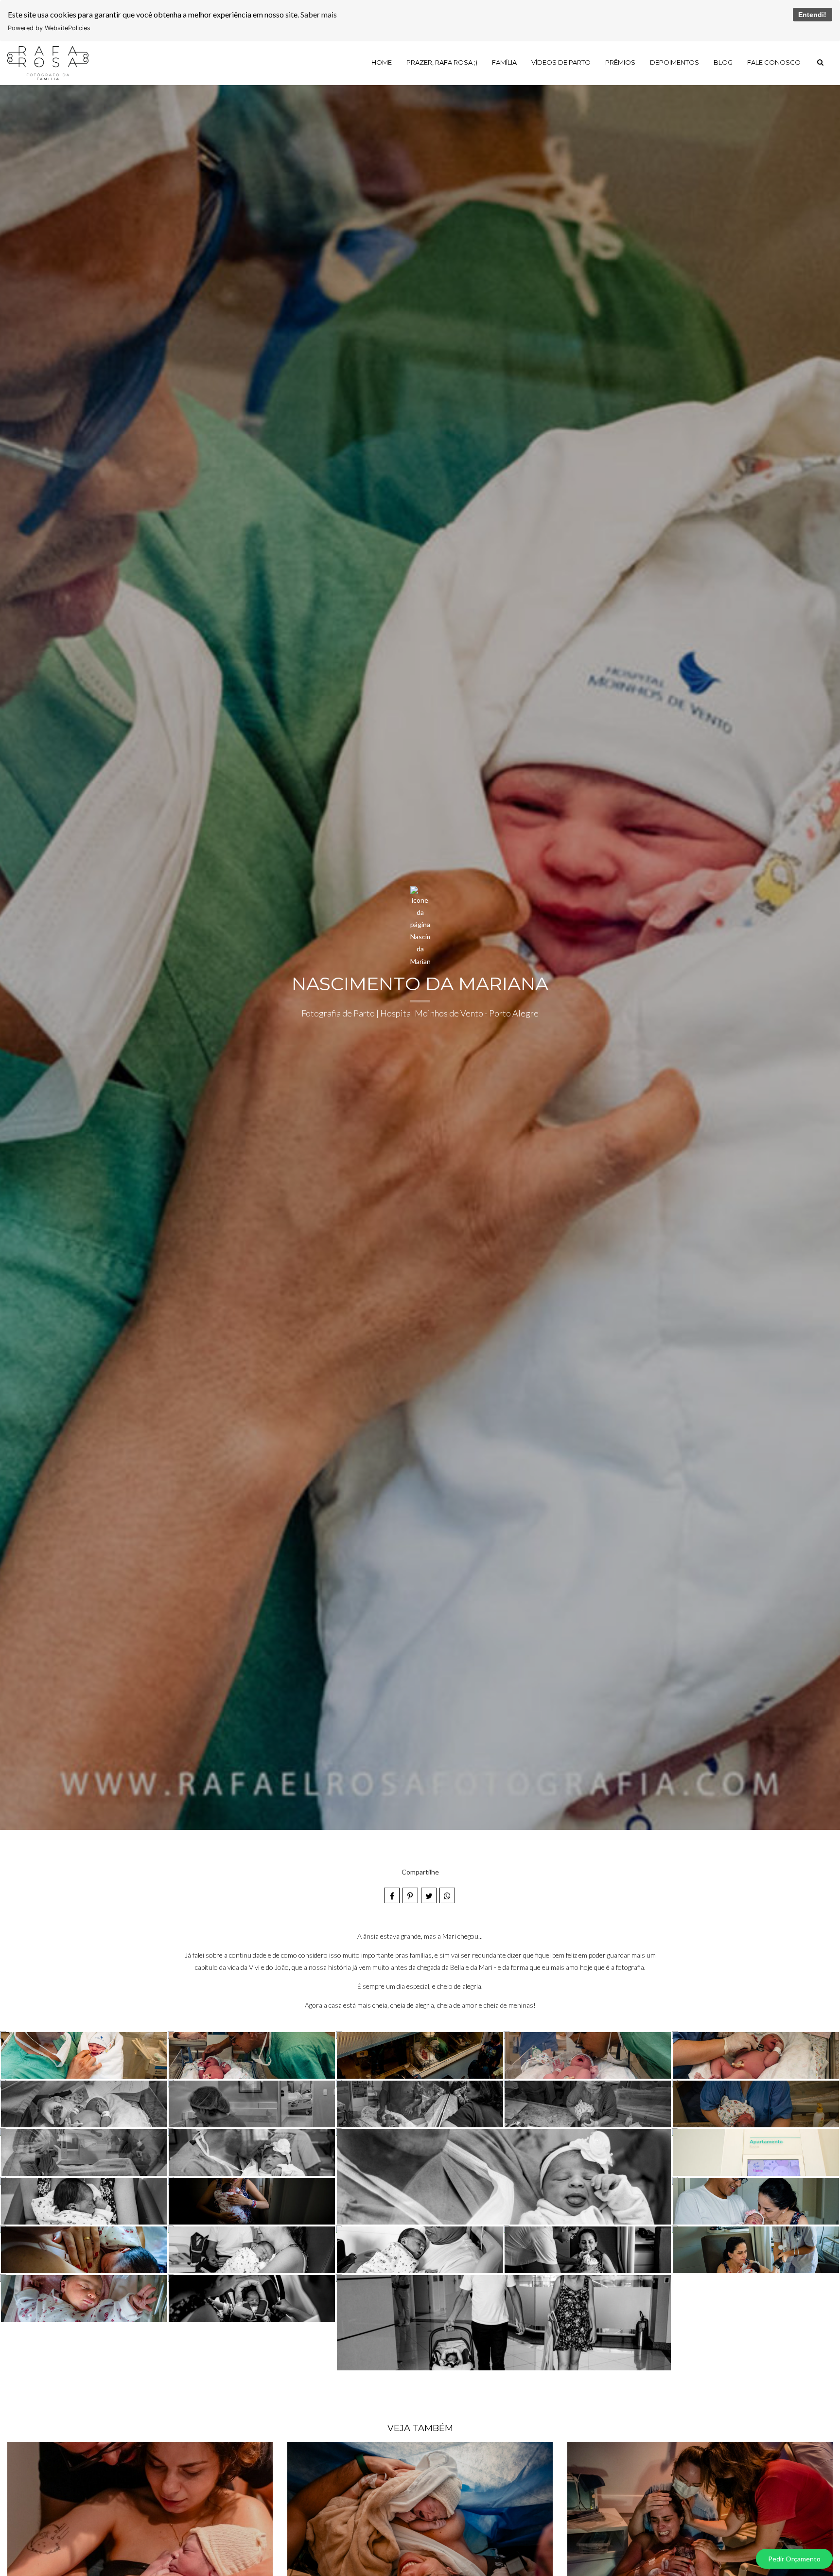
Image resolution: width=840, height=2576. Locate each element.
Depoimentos (674, 62)
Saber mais (319, 14)
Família (504, 62)
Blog (723, 62)
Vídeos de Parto (561, 62)
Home (382, 62)
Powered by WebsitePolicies (49, 28)
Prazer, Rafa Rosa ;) (442, 62)
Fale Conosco (774, 62)
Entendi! (812, 15)
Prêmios (620, 62)
